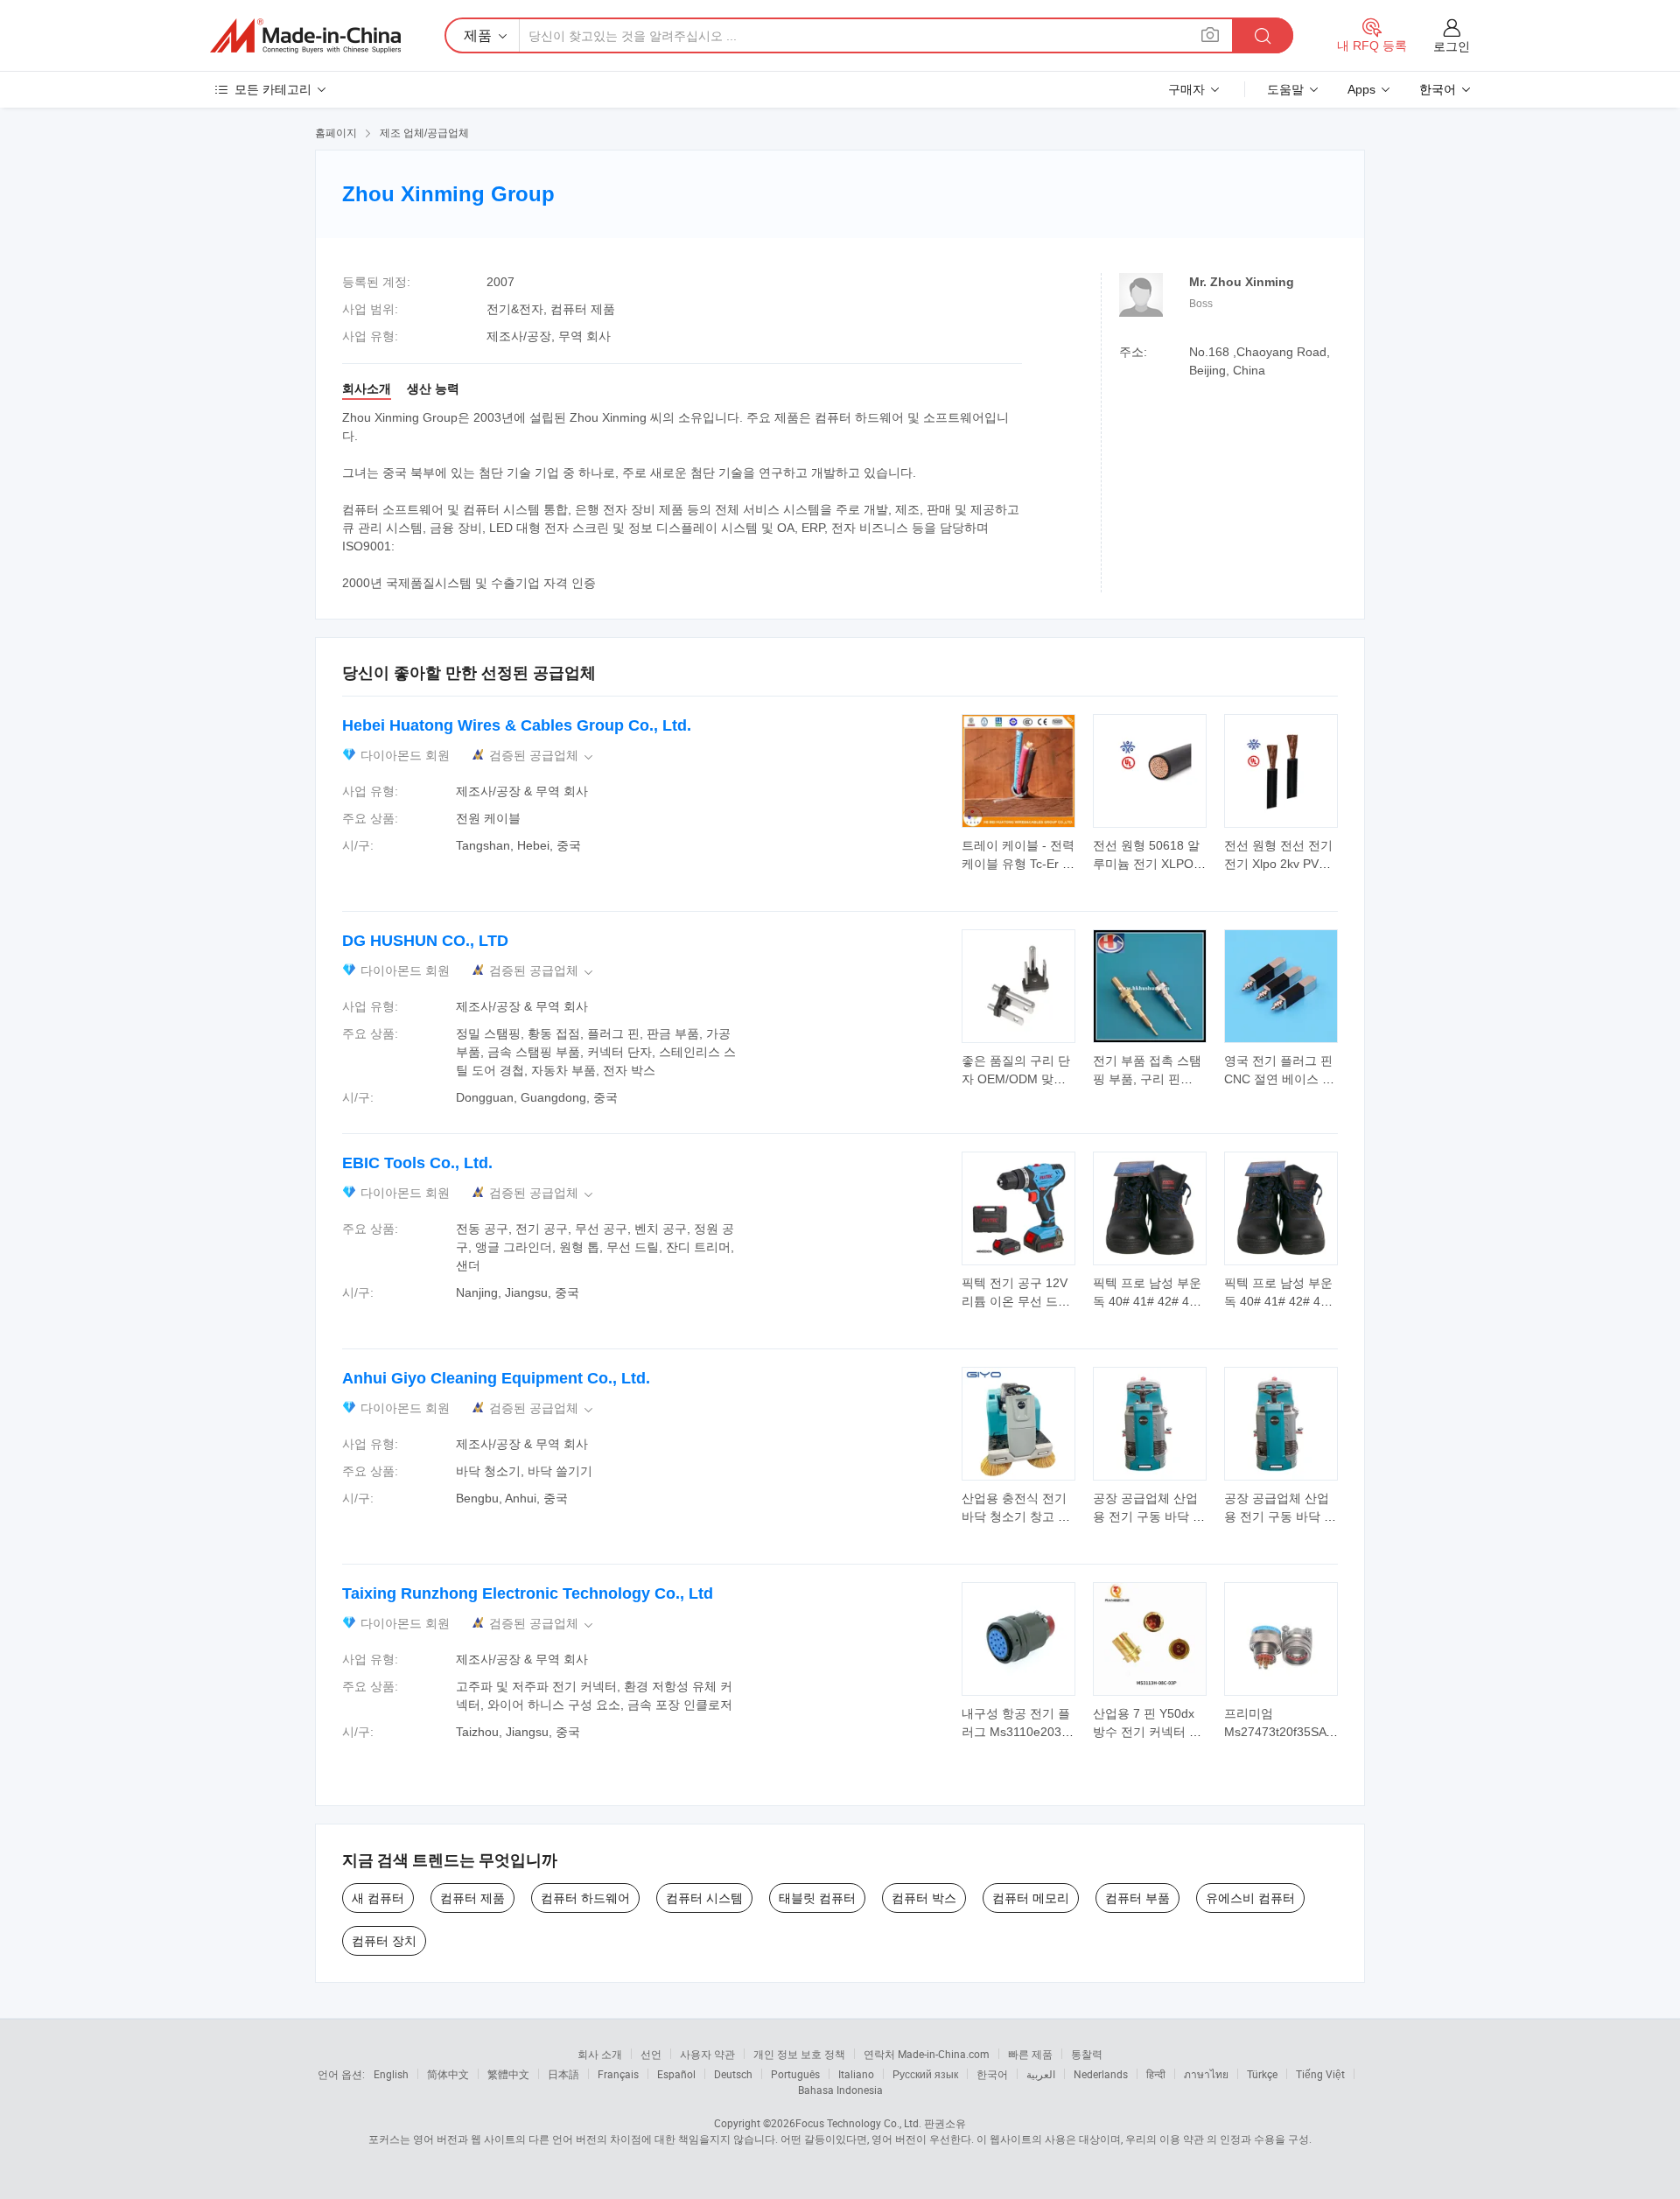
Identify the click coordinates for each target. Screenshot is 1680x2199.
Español (676, 2074)
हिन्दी (1156, 2074)
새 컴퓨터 (378, 1898)
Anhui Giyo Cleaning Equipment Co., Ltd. (496, 1378)
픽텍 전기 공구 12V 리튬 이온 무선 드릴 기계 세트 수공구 (1016, 1301)
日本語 (563, 2074)
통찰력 (1087, 2054)
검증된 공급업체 (542, 756)
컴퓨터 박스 (924, 1898)
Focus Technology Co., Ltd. (858, 2123)
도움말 (1285, 89)
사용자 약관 (707, 2054)
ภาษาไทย (1206, 2074)
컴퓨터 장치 (384, 1941)
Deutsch (733, 2074)
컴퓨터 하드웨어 (585, 1898)
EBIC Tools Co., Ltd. (417, 1163)
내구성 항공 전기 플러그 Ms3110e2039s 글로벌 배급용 (1018, 1732)
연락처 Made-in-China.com (927, 2054)
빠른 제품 (1030, 2054)
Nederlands (1101, 2074)
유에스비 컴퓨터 (1250, 1898)
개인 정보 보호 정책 (799, 2054)
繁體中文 (508, 2074)
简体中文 (448, 2074)
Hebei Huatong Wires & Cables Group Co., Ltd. (517, 725)
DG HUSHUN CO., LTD (425, 941)
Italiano (856, 2074)
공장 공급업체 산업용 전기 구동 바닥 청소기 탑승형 (1149, 1516)
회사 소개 (600, 2054)
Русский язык (925, 2074)
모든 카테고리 (273, 89)
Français (618, 2074)
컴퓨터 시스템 (704, 1898)
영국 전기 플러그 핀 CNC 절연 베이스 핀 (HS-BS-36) (1279, 1079)
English (391, 2074)
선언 (651, 2054)
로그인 (1452, 46)
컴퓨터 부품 (1137, 1898)
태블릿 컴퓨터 (817, 1898)
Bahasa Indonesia (840, 2090)
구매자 (1186, 89)
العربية (1041, 2074)
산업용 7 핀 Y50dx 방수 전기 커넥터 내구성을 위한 (1147, 1732)
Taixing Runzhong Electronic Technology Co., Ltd (528, 1593)
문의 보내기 (1019, 853)
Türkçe (1262, 2074)
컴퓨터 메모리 (1031, 1898)
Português (795, 2074)
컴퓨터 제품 (472, 1898)
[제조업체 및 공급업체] (305, 36)
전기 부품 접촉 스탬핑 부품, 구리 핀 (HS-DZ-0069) (1147, 1079)
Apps (1361, 89)
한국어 (992, 2074)
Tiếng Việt (1320, 2074)
